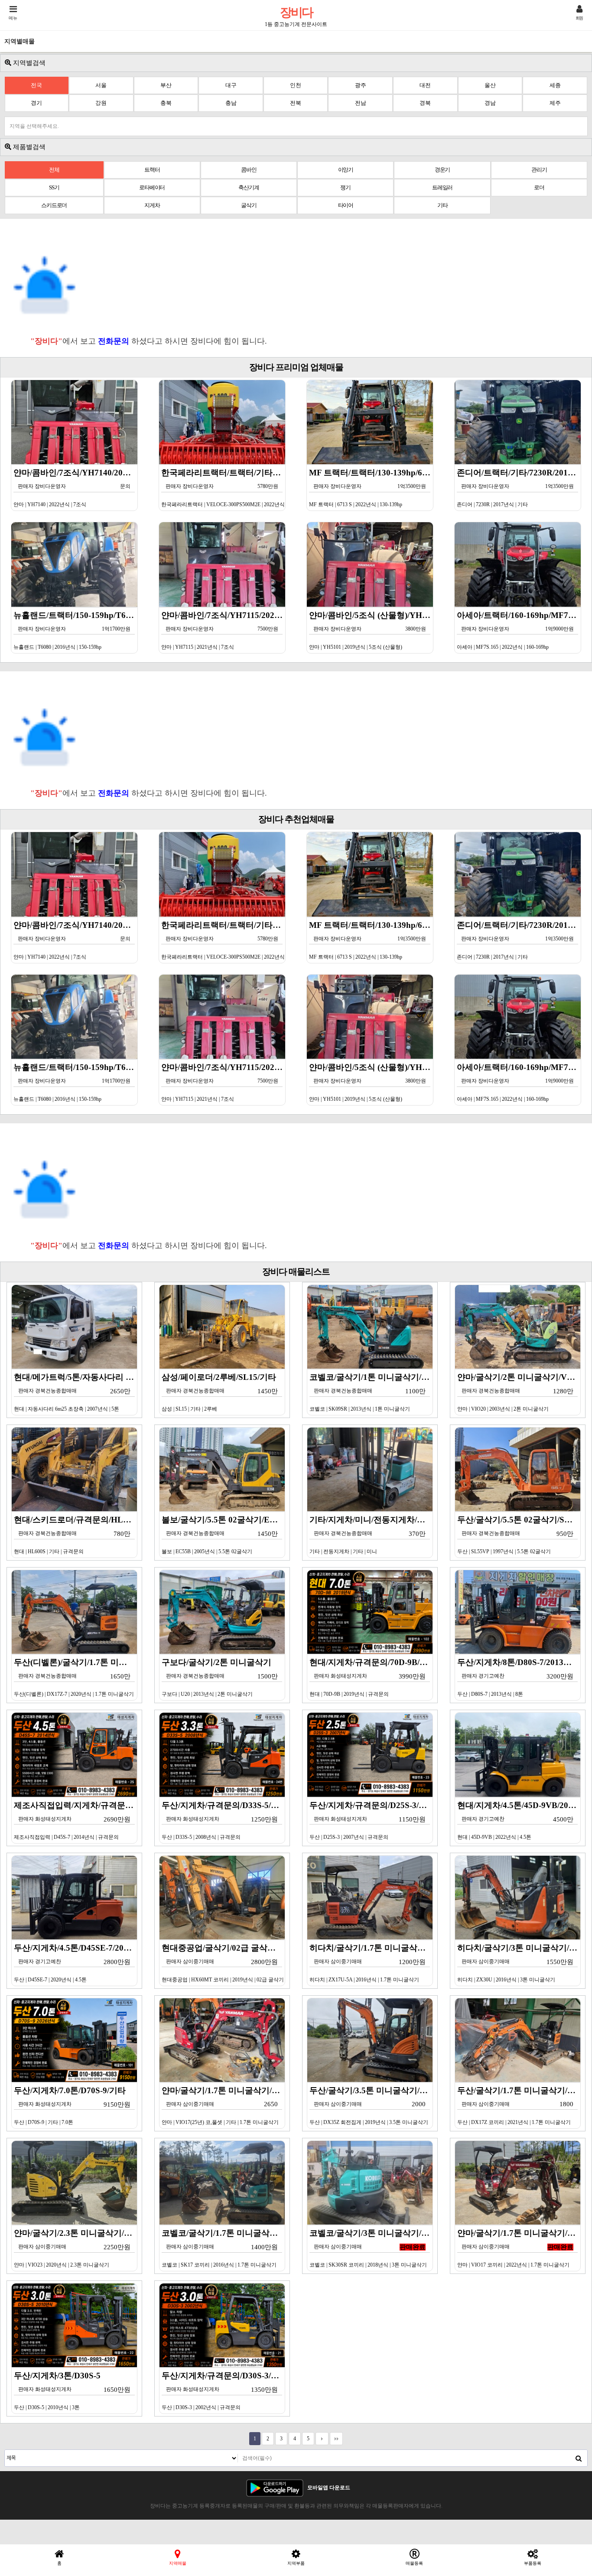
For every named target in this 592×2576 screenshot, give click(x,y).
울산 (490, 85)
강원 (101, 103)
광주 (361, 85)
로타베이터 (152, 187)
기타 (442, 205)
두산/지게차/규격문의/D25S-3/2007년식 (371, 1820)
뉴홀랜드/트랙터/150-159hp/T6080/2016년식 (76, 630)
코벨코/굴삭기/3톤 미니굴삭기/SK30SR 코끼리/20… (371, 2248)
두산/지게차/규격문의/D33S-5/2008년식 (223, 1820)
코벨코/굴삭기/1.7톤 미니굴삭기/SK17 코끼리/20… (223, 2248)
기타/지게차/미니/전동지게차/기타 (371, 1535)
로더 (539, 187)
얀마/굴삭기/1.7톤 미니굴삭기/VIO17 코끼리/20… (519, 2248)
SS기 (54, 187)
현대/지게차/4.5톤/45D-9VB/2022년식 (519, 1820)
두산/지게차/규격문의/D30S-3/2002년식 (223, 2391)
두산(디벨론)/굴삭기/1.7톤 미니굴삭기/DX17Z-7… (76, 1677)
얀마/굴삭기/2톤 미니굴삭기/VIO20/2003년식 (519, 1392)
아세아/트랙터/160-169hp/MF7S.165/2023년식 (519, 630)
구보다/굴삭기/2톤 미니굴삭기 (220, 1677)
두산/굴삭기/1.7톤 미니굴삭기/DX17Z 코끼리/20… (519, 2106)
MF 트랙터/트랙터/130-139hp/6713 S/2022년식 (371, 488)
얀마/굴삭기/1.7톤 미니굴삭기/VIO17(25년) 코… (223, 2106)
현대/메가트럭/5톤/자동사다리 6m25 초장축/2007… (76, 1392)
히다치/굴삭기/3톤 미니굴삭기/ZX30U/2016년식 (519, 1963)
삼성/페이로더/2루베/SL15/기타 (220, 1392)
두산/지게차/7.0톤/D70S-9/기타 (72, 2106)
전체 (54, 170)
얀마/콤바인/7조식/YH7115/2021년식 (223, 630)
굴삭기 (249, 205)
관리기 (539, 170)
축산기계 (249, 187)
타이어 (346, 205)
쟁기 (345, 187)
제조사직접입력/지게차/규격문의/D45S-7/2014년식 (76, 1820)
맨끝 (336, 2439)
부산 (166, 85)
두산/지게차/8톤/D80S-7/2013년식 (519, 1677)
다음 (322, 2439)
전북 (296, 103)
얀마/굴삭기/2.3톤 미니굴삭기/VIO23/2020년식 (76, 2248)
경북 (425, 103)
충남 (231, 103)
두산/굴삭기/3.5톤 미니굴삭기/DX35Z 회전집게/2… (371, 2106)
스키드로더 (54, 205)
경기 (36, 103)
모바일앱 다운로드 (329, 2488)
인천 (296, 85)
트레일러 (442, 187)
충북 (166, 103)
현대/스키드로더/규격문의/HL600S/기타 (76, 1535)
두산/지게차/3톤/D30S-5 (72, 2391)
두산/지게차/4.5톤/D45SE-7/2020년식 (76, 1963)
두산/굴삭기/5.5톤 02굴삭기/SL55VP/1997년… (519, 1535)
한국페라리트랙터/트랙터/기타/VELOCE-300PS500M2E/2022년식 (223, 488)
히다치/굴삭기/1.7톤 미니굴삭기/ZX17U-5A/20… (371, 1963)
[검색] (579, 2458)
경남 (490, 103)
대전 (425, 85)
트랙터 (152, 170)
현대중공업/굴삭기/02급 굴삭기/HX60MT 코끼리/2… (223, 1963)
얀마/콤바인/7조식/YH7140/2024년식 (76, 488)
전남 (361, 103)
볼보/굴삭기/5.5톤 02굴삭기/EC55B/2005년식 (223, 1535)
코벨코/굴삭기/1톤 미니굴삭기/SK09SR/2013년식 (371, 1392)
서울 (101, 85)
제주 (555, 103)
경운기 (442, 170)
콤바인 (249, 170)
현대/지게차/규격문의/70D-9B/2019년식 (371, 1677)
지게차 (152, 205)
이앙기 (346, 170)
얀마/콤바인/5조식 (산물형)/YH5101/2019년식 (371, 630)
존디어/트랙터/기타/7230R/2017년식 (519, 488)
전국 (36, 85)
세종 (555, 85)
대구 (231, 85)
